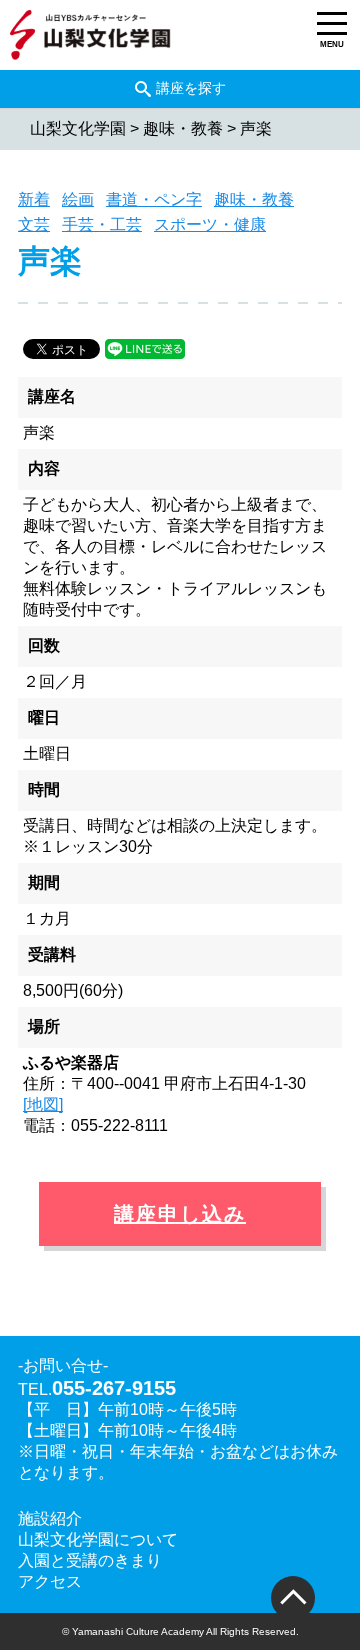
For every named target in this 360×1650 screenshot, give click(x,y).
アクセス (50, 1581)
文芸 (34, 224)
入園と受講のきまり (90, 1560)
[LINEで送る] (145, 347)
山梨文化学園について (98, 1539)
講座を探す (191, 88)
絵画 (78, 199)
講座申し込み (180, 1214)
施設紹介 (50, 1518)
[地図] (43, 1104)
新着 (34, 199)
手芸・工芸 (102, 224)
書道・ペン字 (154, 199)
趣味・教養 (254, 199)
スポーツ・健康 (210, 224)
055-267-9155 (114, 1388)
